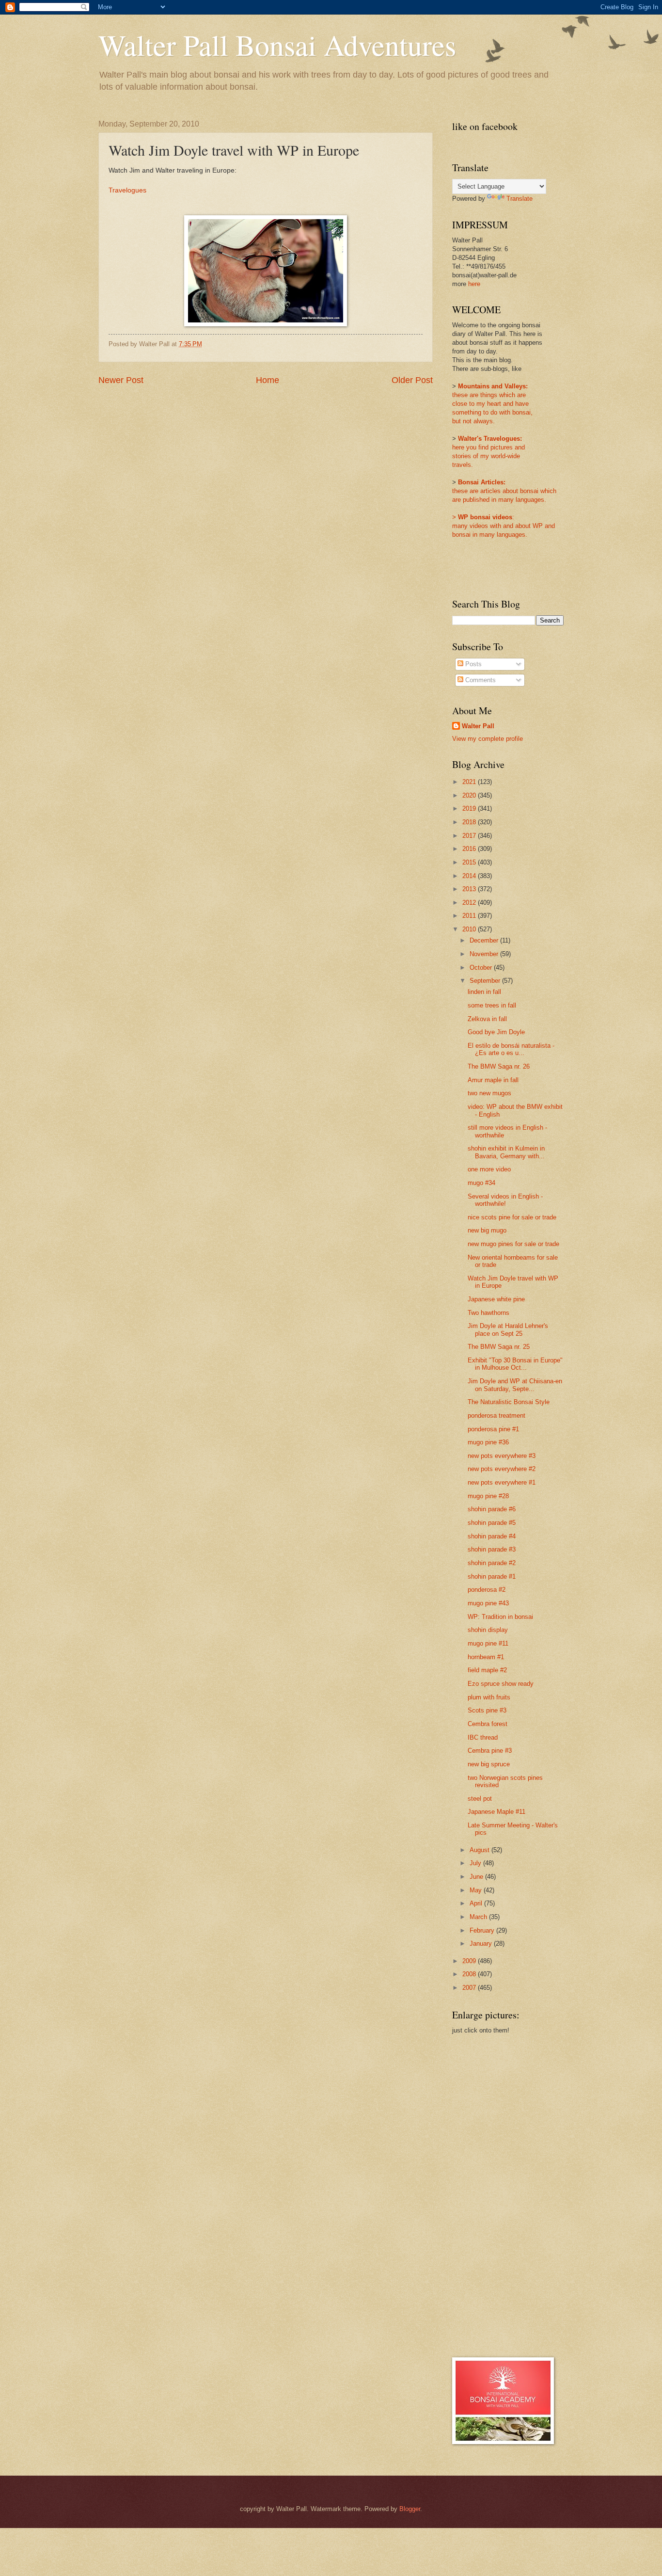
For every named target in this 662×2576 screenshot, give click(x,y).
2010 (470, 929)
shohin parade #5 (492, 1523)
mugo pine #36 (488, 1442)
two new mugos (489, 1093)
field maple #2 (487, 1670)
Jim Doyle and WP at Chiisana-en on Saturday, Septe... (515, 1385)
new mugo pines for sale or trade (513, 1244)
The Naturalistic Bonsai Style (509, 1402)
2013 (470, 889)
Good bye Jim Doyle (496, 1032)
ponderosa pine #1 (493, 1429)
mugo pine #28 (488, 1496)
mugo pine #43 (488, 1603)
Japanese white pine (496, 1299)
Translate (520, 199)
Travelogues (127, 190)
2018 (470, 822)
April (477, 1903)
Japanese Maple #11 (496, 1812)
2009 (470, 1961)
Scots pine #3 (487, 1710)
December (485, 940)
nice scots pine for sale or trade (512, 1217)
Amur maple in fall (493, 1080)
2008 (470, 1974)
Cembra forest (488, 1724)
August (481, 1850)
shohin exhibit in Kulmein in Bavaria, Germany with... (506, 1152)
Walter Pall (478, 726)
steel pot (480, 1799)
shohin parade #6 (492, 1509)
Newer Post (121, 380)
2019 (470, 808)
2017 (470, 836)
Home (268, 380)
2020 (470, 795)
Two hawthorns (489, 1313)
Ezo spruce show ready (501, 1684)
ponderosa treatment (496, 1416)
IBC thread (483, 1737)
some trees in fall (492, 1005)
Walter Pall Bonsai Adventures (277, 45)
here (474, 284)
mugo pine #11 (488, 1643)
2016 (470, 849)
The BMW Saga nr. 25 (499, 1347)
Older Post (412, 380)
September (486, 981)
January (482, 1944)
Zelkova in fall (487, 1019)
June (477, 1877)
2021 (470, 782)
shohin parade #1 (492, 1576)
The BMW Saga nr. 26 (499, 1066)
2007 (470, 1988)
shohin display (488, 1630)
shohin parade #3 (492, 1549)
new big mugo (487, 1230)
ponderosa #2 (487, 1590)
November (485, 954)
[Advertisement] (491, 2195)
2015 (470, 862)
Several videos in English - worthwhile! (505, 1200)
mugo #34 (481, 1183)
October (482, 968)
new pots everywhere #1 (502, 1482)
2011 (470, 916)
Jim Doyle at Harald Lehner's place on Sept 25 (508, 1329)
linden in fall (484, 992)
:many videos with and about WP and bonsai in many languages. (504, 526)
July (476, 1863)
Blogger (410, 2509)
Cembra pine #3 (490, 1751)
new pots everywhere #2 (502, 1469)
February (483, 1930)
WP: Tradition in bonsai (500, 1617)
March (479, 1917)
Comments (480, 680)
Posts (473, 664)
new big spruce (489, 1764)
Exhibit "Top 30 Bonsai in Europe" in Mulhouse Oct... (515, 1364)
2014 (470, 876)
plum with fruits (489, 1697)
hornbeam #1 (486, 1657)
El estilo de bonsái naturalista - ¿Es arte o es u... (511, 1049)
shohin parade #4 (492, 1536)
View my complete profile (488, 739)
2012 (470, 903)
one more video (489, 1169)
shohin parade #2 (492, 1563)
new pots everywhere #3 (502, 1456)
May (477, 1890)
